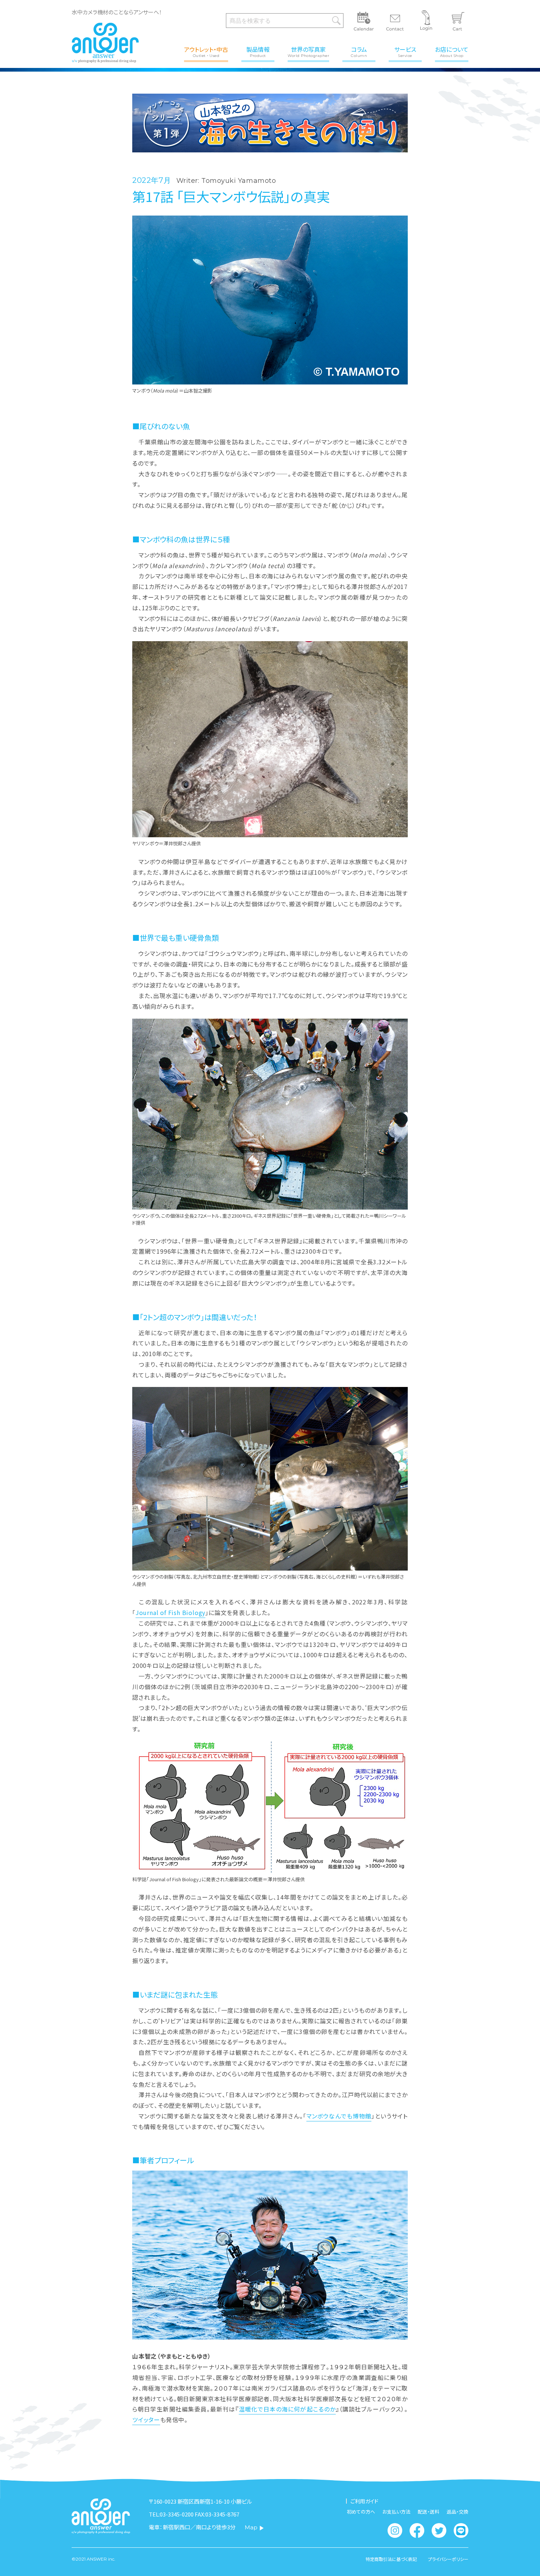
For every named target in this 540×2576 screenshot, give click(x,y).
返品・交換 (458, 2512)
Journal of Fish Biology (170, 1612)
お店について (452, 51)
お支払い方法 (396, 2512)
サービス (405, 51)
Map (251, 2527)
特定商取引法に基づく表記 (391, 2559)
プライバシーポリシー (448, 2559)
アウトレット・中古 (206, 51)
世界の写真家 (308, 51)
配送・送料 (429, 2512)
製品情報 (258, 51)
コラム (359, 51)
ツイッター (146, 2420)
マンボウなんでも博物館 (339, 2116)
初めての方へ (361, 2512)
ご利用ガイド (364, 2501)
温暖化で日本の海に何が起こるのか (287, 2409)
